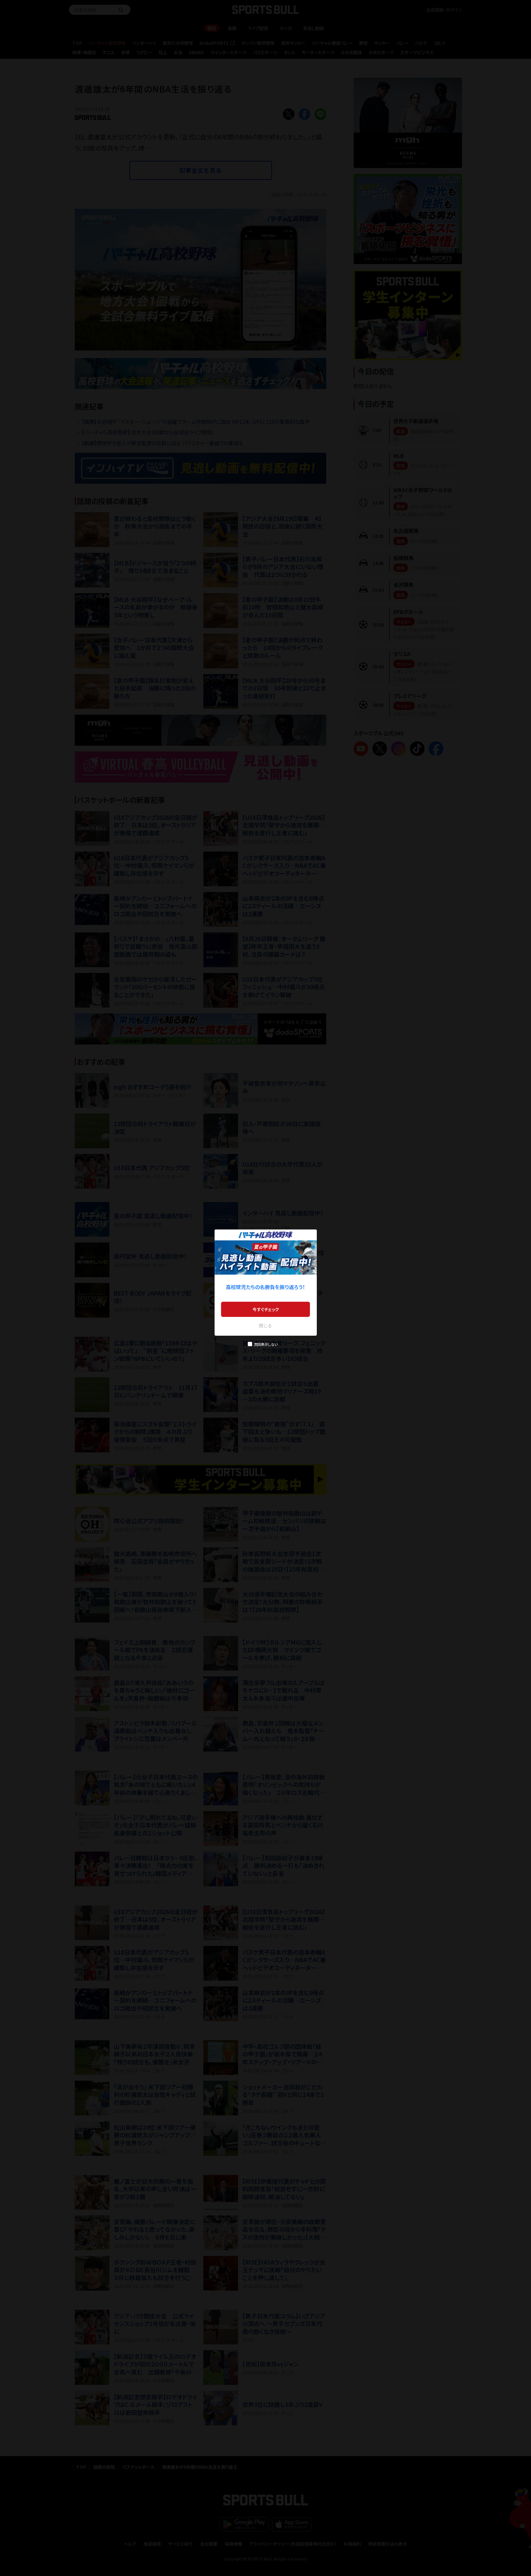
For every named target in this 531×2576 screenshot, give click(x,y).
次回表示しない (266, 1344)
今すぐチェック (266, 1309)
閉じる (265, 1325)
